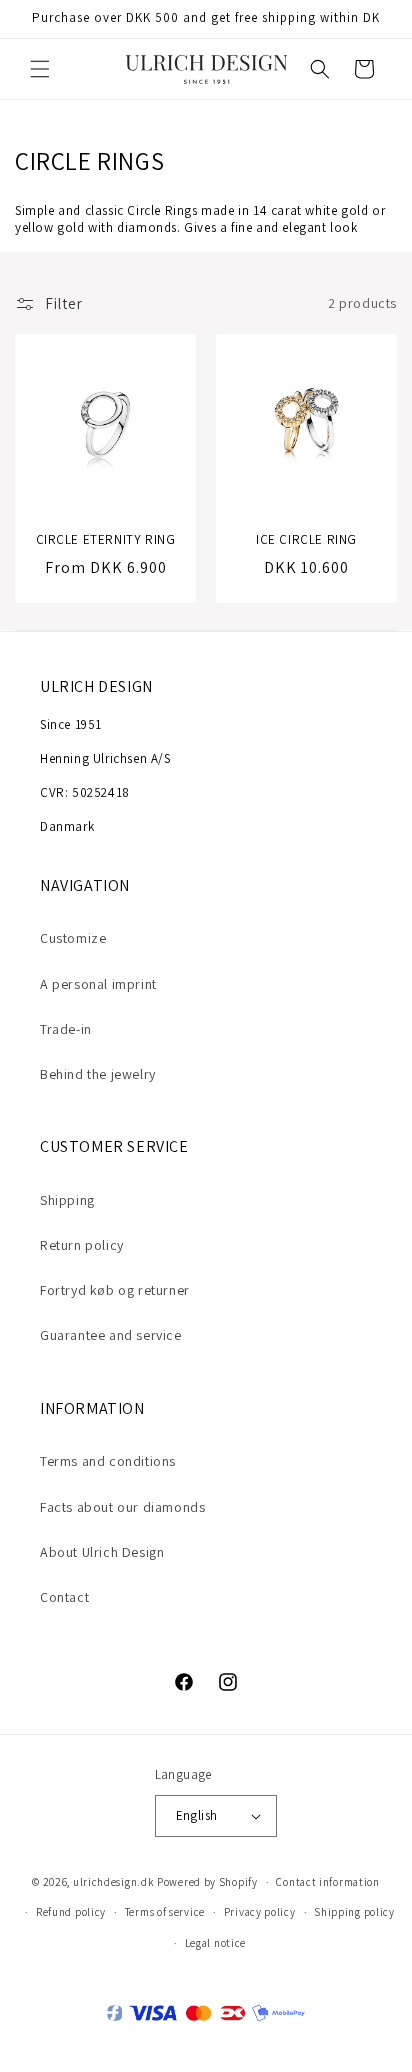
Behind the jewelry (98, 1074)
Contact (64, 1597)
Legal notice (215, 1943)
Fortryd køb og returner (115, 1290)
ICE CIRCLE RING (306, 540)
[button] (40, 69)
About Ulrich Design (102, 1552)
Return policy (82, 1245)
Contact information (327, 1882)
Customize (73, 938)
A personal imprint (98, 984)
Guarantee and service (111, 1335)
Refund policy (71, 1912)
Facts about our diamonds (122, 1507)
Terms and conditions (108, 1461)
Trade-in (66, 1029)
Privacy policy (260, 1912)
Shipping (67, 1200)
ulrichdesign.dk (114, 1882)
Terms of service (165, 1912)
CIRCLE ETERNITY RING (106, 540)
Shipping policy (354, 1912)
